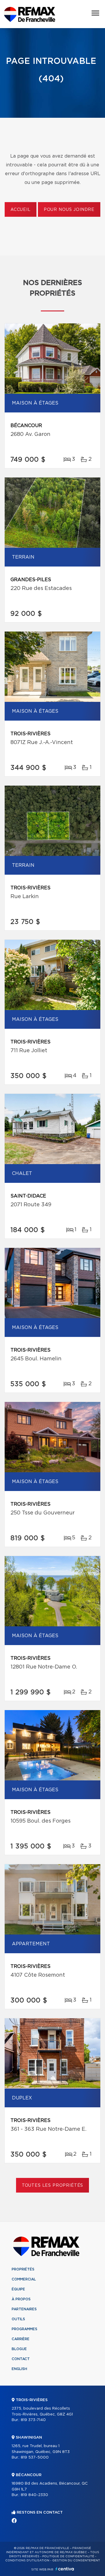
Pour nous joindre (69, 210)
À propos (21, 2299)
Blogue (19, 2349)
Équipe (18, 2289)
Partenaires (24, 2309)
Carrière (21, 2339)
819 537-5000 (35, 2458)
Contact (21, 2359)
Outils (18, 2319)
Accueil (21, 210)
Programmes (24, 2329)
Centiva (65, 2569)
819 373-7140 (33, 2420)
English (19, 2369)
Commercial (24, 2279)
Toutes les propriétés (53, 2186)
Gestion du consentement (76, 2560)
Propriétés (23, 2269)
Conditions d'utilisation (27, 2560)
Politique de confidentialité (68, 2556)
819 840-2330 (34, 2495)
